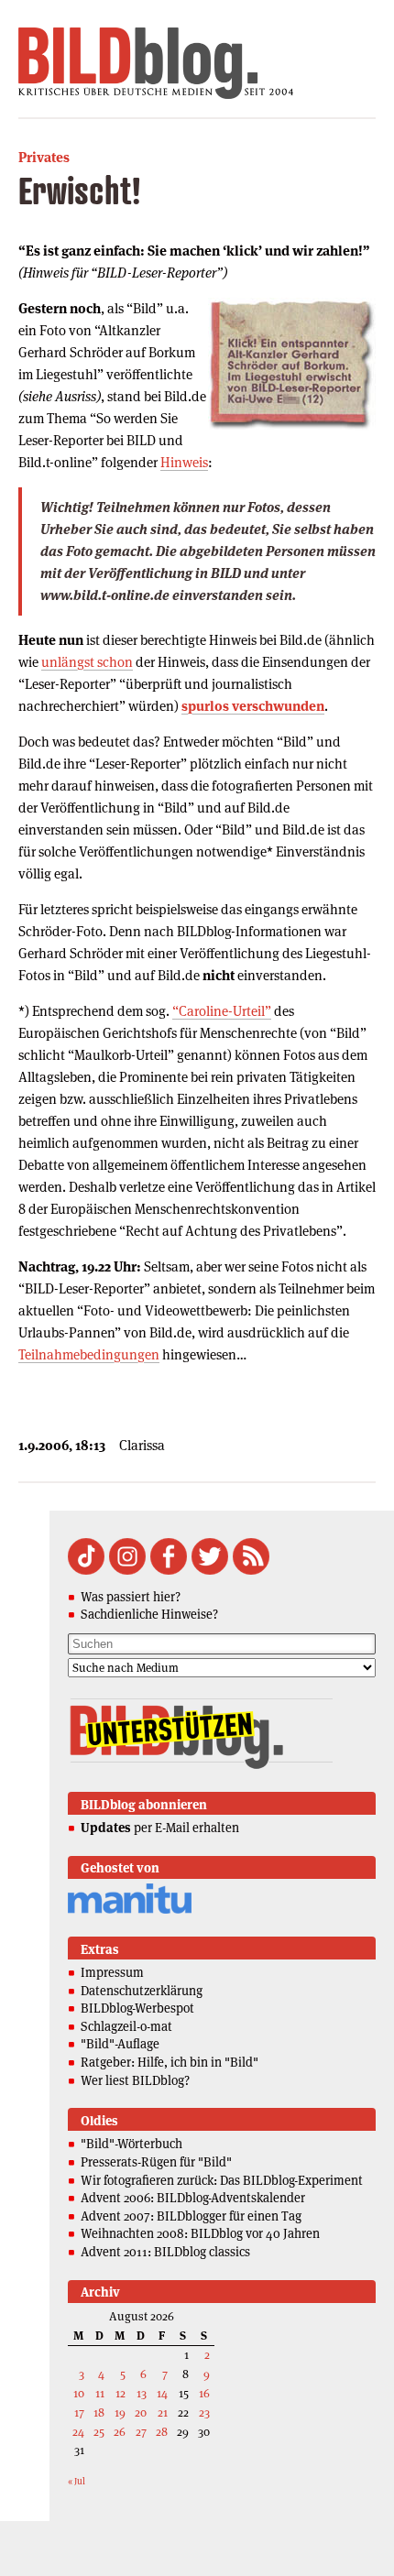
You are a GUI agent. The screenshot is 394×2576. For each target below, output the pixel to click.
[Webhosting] (130, 1910)
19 (120, 2412)
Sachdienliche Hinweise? (149, 1614)
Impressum (112, 1972)
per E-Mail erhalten (160, 1828)
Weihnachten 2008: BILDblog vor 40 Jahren (200, 2233)
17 (79, 2412)
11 (100, 2393)
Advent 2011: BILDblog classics (165, 2252)
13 (142, 2393)
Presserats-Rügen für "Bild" (156, 2162)
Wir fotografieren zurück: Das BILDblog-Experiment (222, 2180)
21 (163, 2412)
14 (162, 2393)
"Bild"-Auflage (120, 2044)
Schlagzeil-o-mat (126, 2026)
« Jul (77, 2481)
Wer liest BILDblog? (135, 2080)
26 (120, 2432)
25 (99, 2432)
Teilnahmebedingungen (89, 1354)
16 (204, 2393)
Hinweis (184, 462)
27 (141, 2432)
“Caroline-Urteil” (222, 1011)
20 (141, 2412)
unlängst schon (87, 662)
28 (162, 2432)
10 (79, 2393)
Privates (44, 157)
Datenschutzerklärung (142, 1991)
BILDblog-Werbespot (137, 2008)
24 (78, 2432)
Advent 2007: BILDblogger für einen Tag (191, 2216)
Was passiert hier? (131, 1597)
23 (204, 2412)
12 (120, 2393)
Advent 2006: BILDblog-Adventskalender (193, 2198)
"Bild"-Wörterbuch (131, 2144)
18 (99, 2412)
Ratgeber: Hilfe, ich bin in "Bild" (170, 2062)
